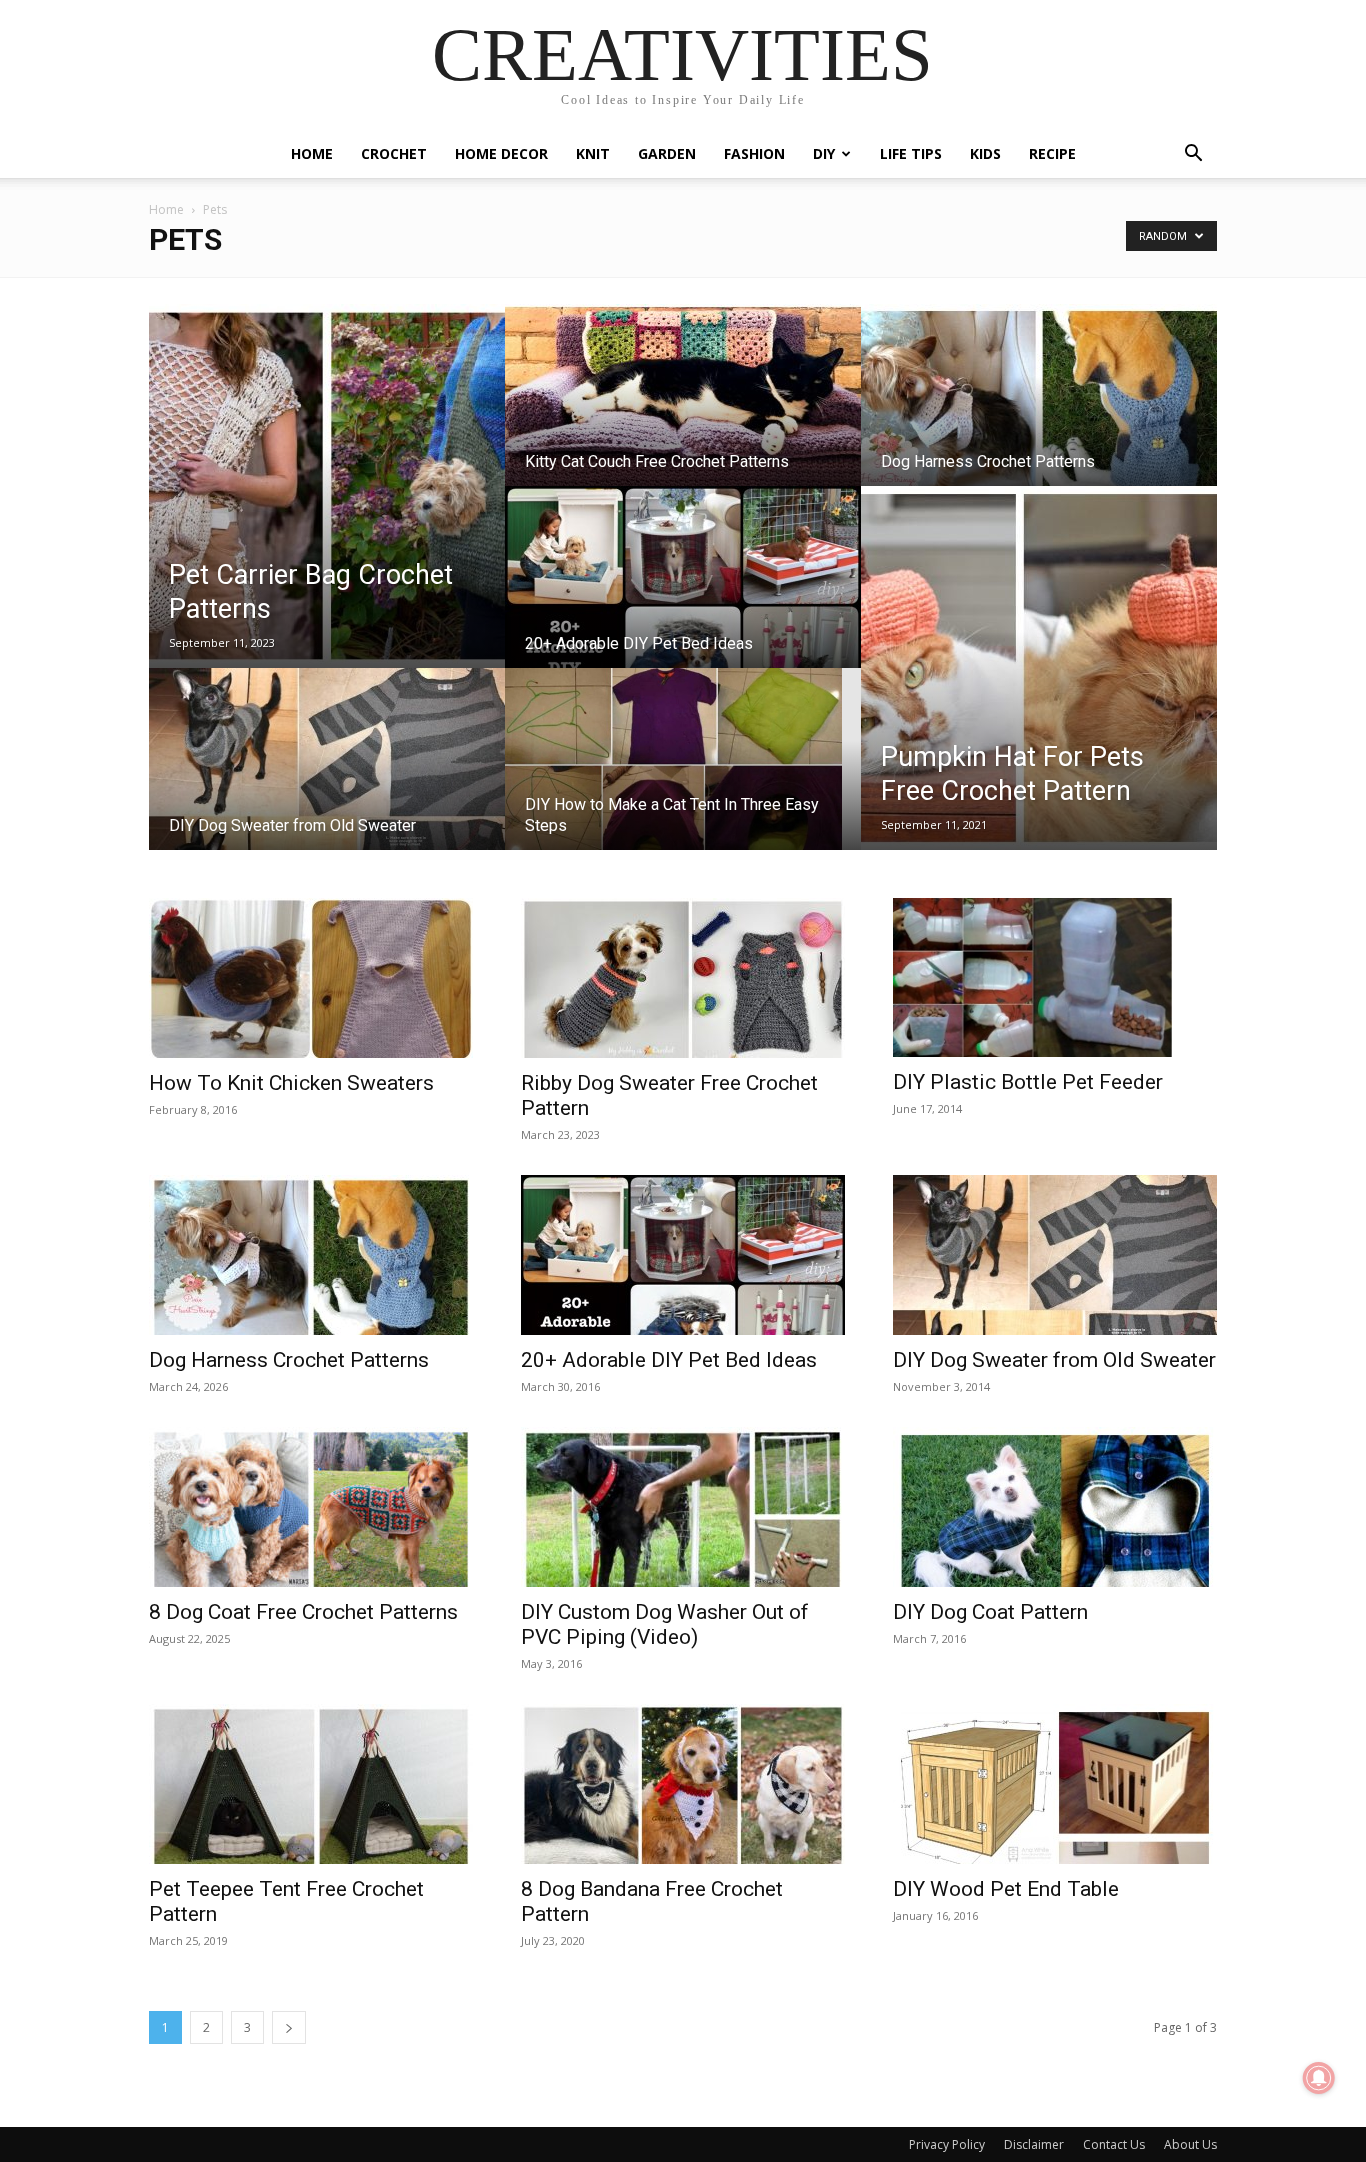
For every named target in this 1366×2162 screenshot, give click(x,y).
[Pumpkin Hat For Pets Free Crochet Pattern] (1039, 668)
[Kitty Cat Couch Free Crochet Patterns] (683, 414)
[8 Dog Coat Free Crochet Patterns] (311, 1507)
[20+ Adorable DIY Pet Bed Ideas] (683, 596)
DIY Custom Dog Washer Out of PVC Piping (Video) (665, 1624)
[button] (1193, 155)
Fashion (754, 153)
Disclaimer (1034, 2144)
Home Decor (501, 153)
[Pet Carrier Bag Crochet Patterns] (327, 486)
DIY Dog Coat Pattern (990, 1612)
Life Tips (911, 153)
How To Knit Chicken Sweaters (291, 1083)
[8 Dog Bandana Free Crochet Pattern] (683, 1784)
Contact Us (1114, 2144)
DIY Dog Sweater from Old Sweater (1054, 1360)
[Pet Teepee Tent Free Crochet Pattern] (311, 1784)
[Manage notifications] (1319, 2078)
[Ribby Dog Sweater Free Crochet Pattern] (683, 978)
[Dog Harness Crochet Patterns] (1039, 414)
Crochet (394, 153)
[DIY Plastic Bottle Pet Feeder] (1055, 977)
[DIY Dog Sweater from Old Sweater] (327, 778)
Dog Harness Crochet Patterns (289, 1360)
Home (312, 153)
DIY (824, 153)
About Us (1190, 2144)
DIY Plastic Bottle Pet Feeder (1028, 1082)
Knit (593, 153)
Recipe (1052, 153)
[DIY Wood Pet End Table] (1055, 1784)
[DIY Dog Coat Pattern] (1055, 1507)
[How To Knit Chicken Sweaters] (311, 978)
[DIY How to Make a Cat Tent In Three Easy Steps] (683, 778)
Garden (667, 153)
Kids (985, 153)
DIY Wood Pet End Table (1006, 1889)
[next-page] (289, 2027)
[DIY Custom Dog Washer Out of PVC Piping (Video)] (683, 1507)
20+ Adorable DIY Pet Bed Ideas (669, 1360)
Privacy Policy (947, 2144)
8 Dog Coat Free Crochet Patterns (303, 1612)
